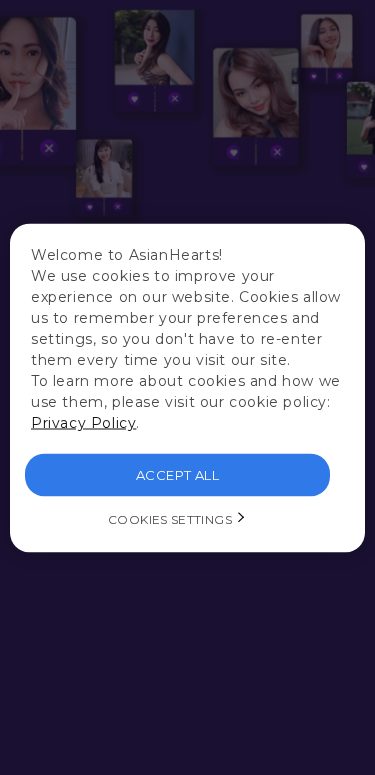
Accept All (177, 474)
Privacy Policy (83, 422)
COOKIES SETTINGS (170, 518)
